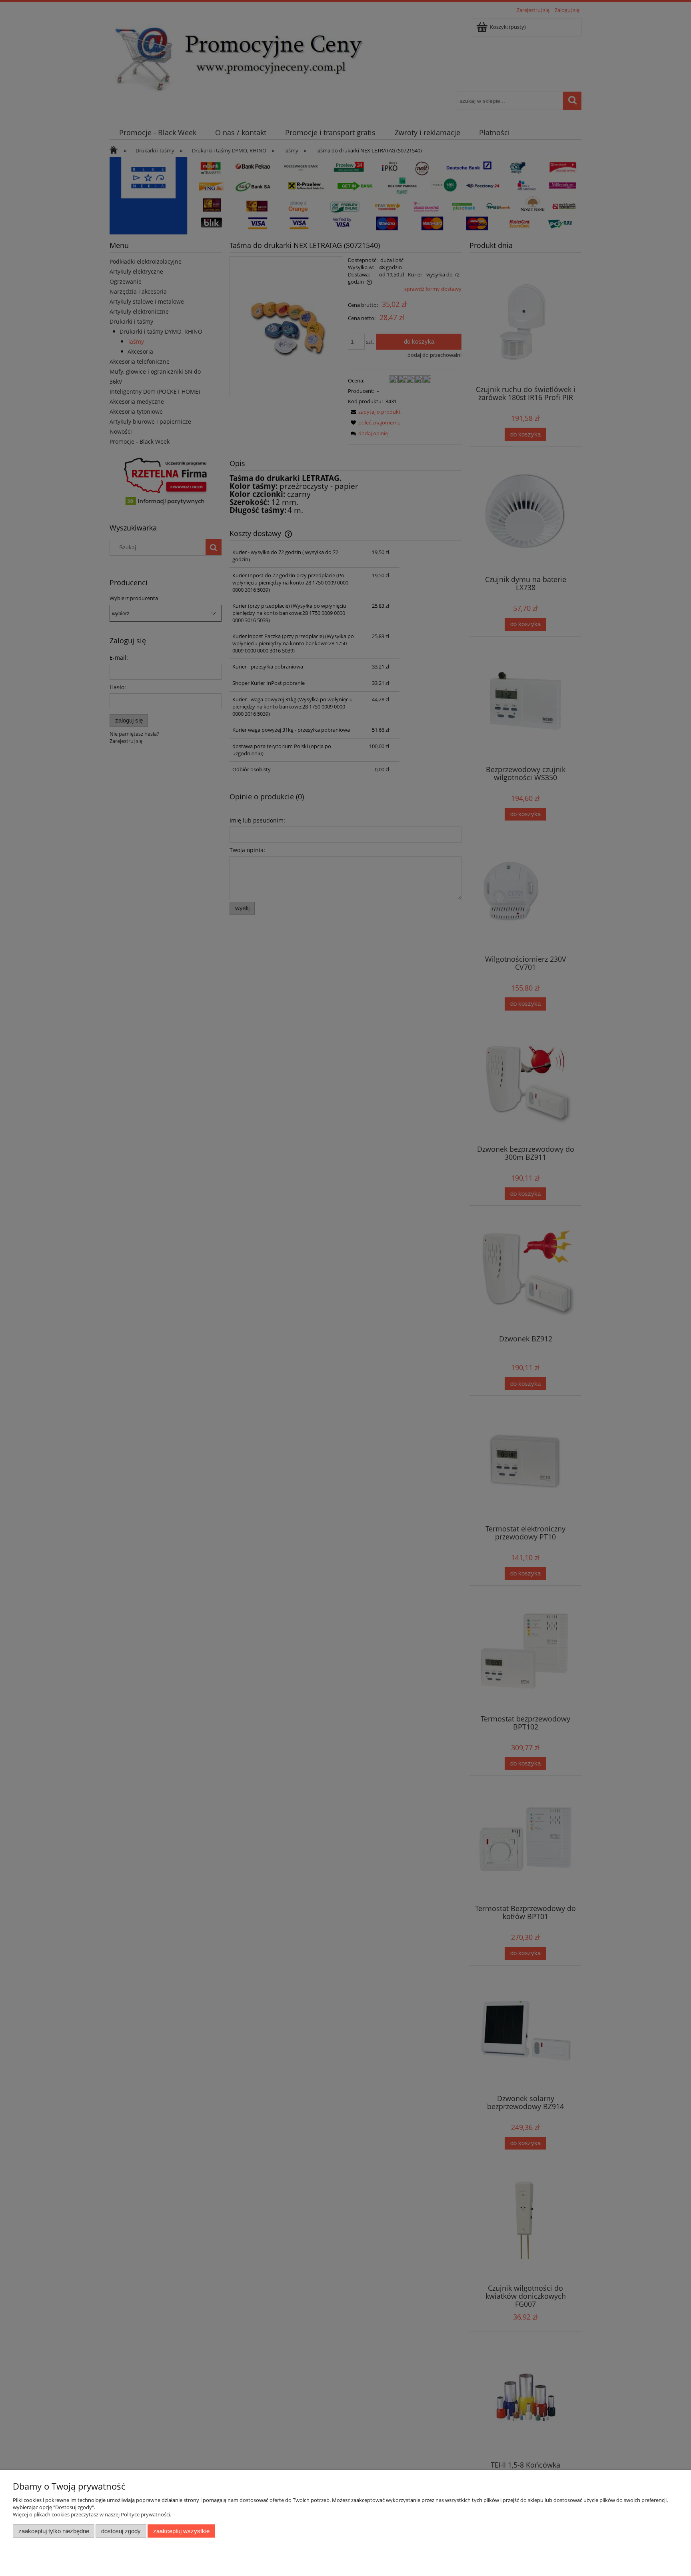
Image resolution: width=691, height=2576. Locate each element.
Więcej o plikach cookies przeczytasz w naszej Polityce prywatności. (92, 2514)
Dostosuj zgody (121, 2531)
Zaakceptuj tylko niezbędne (54, 2531)
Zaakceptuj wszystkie (181, 2531)
